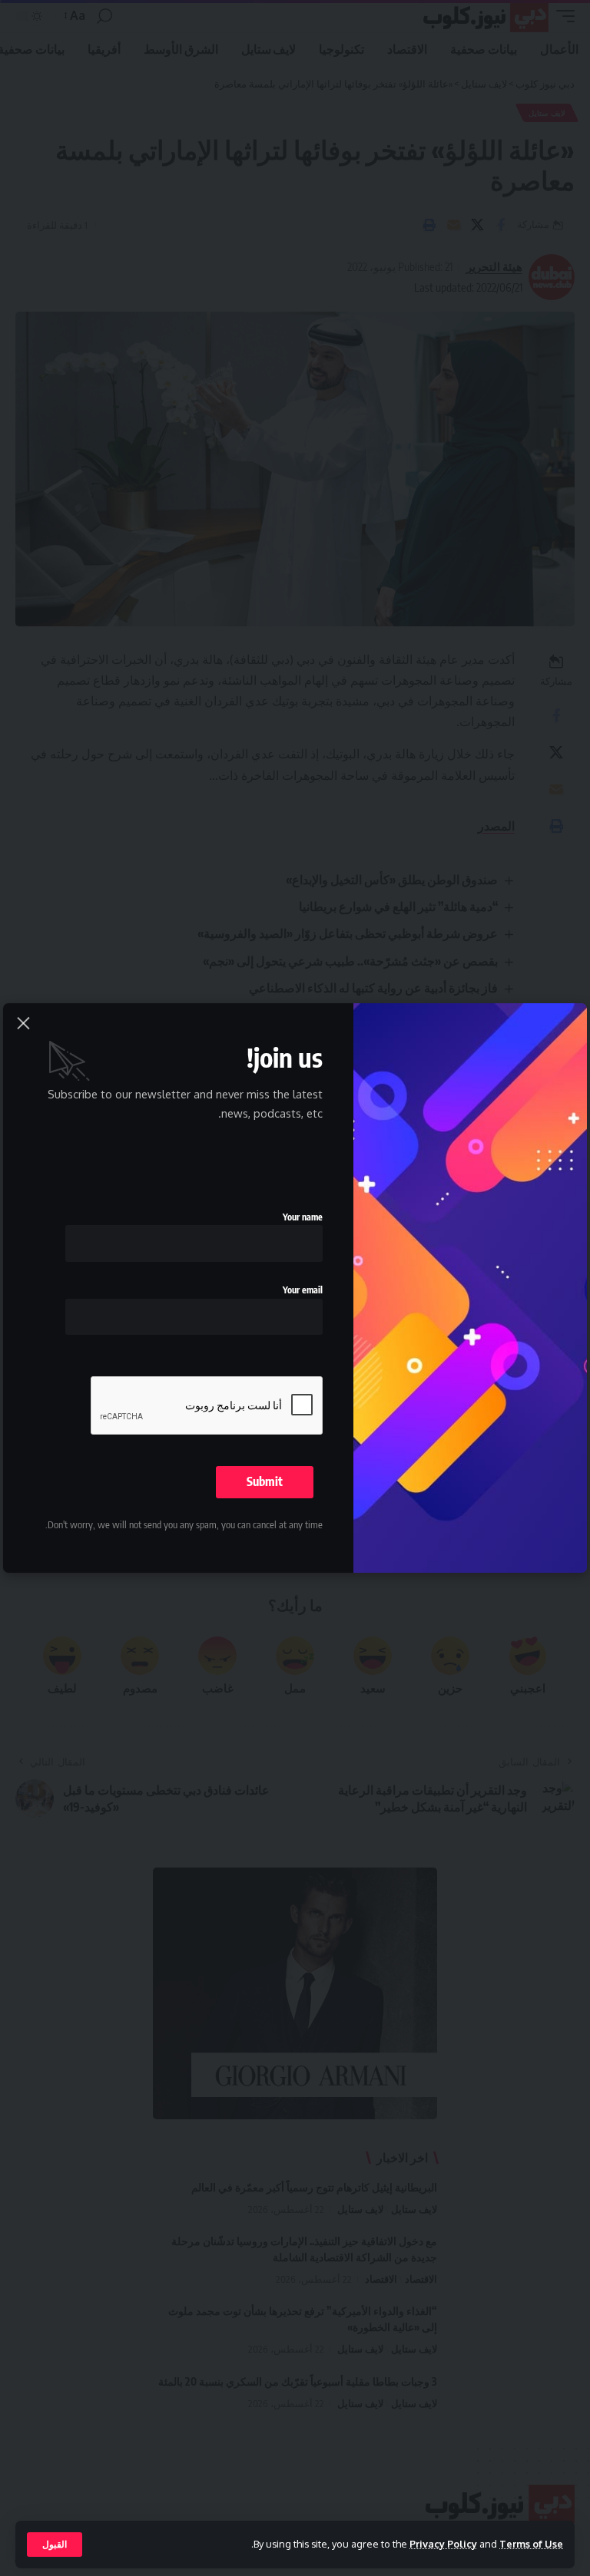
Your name (303, 1217)
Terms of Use (531, 2544)
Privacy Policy (443, 2544)
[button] (55, 2545)
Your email (303, 1290)
